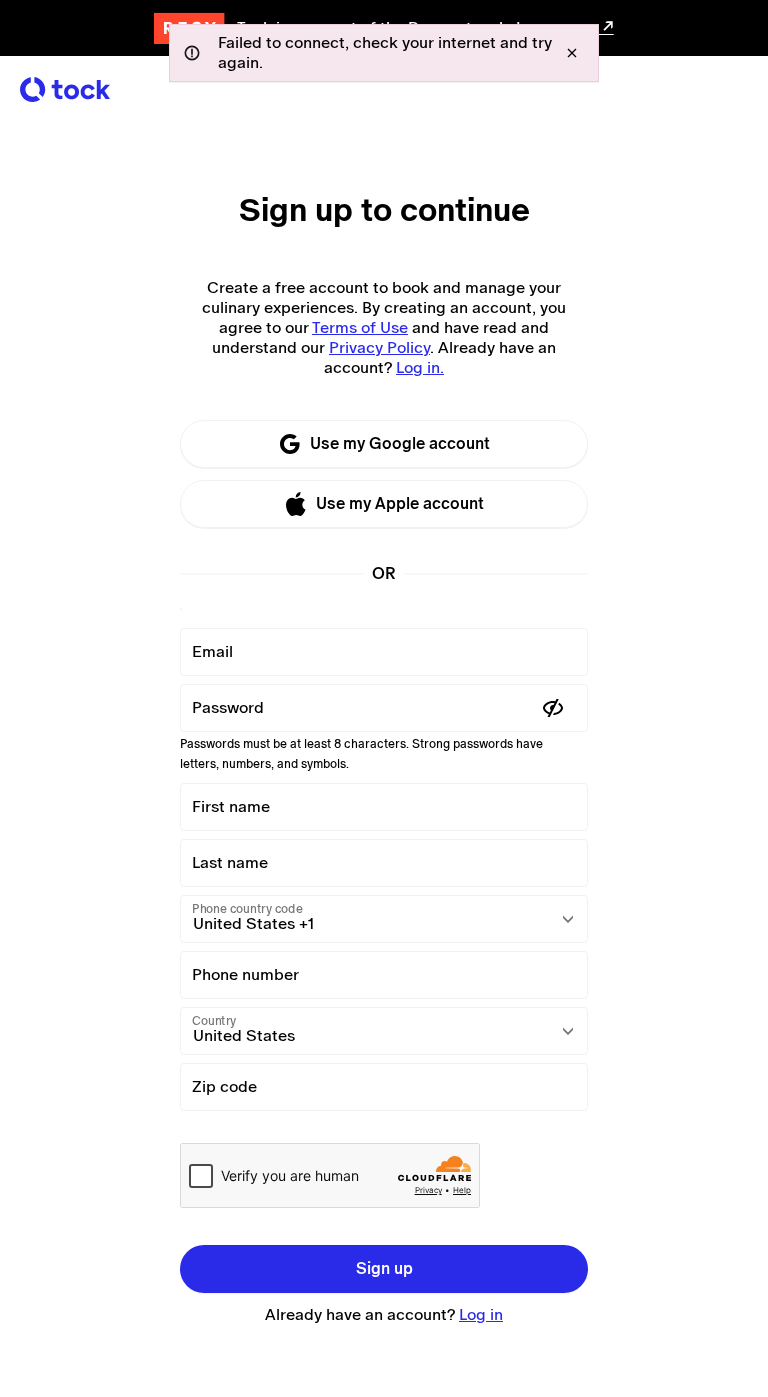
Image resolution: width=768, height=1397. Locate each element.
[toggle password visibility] (553, 708)
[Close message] (572, 53)
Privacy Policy (379, 347)
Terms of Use (360, 327)
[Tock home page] (65, 89)
